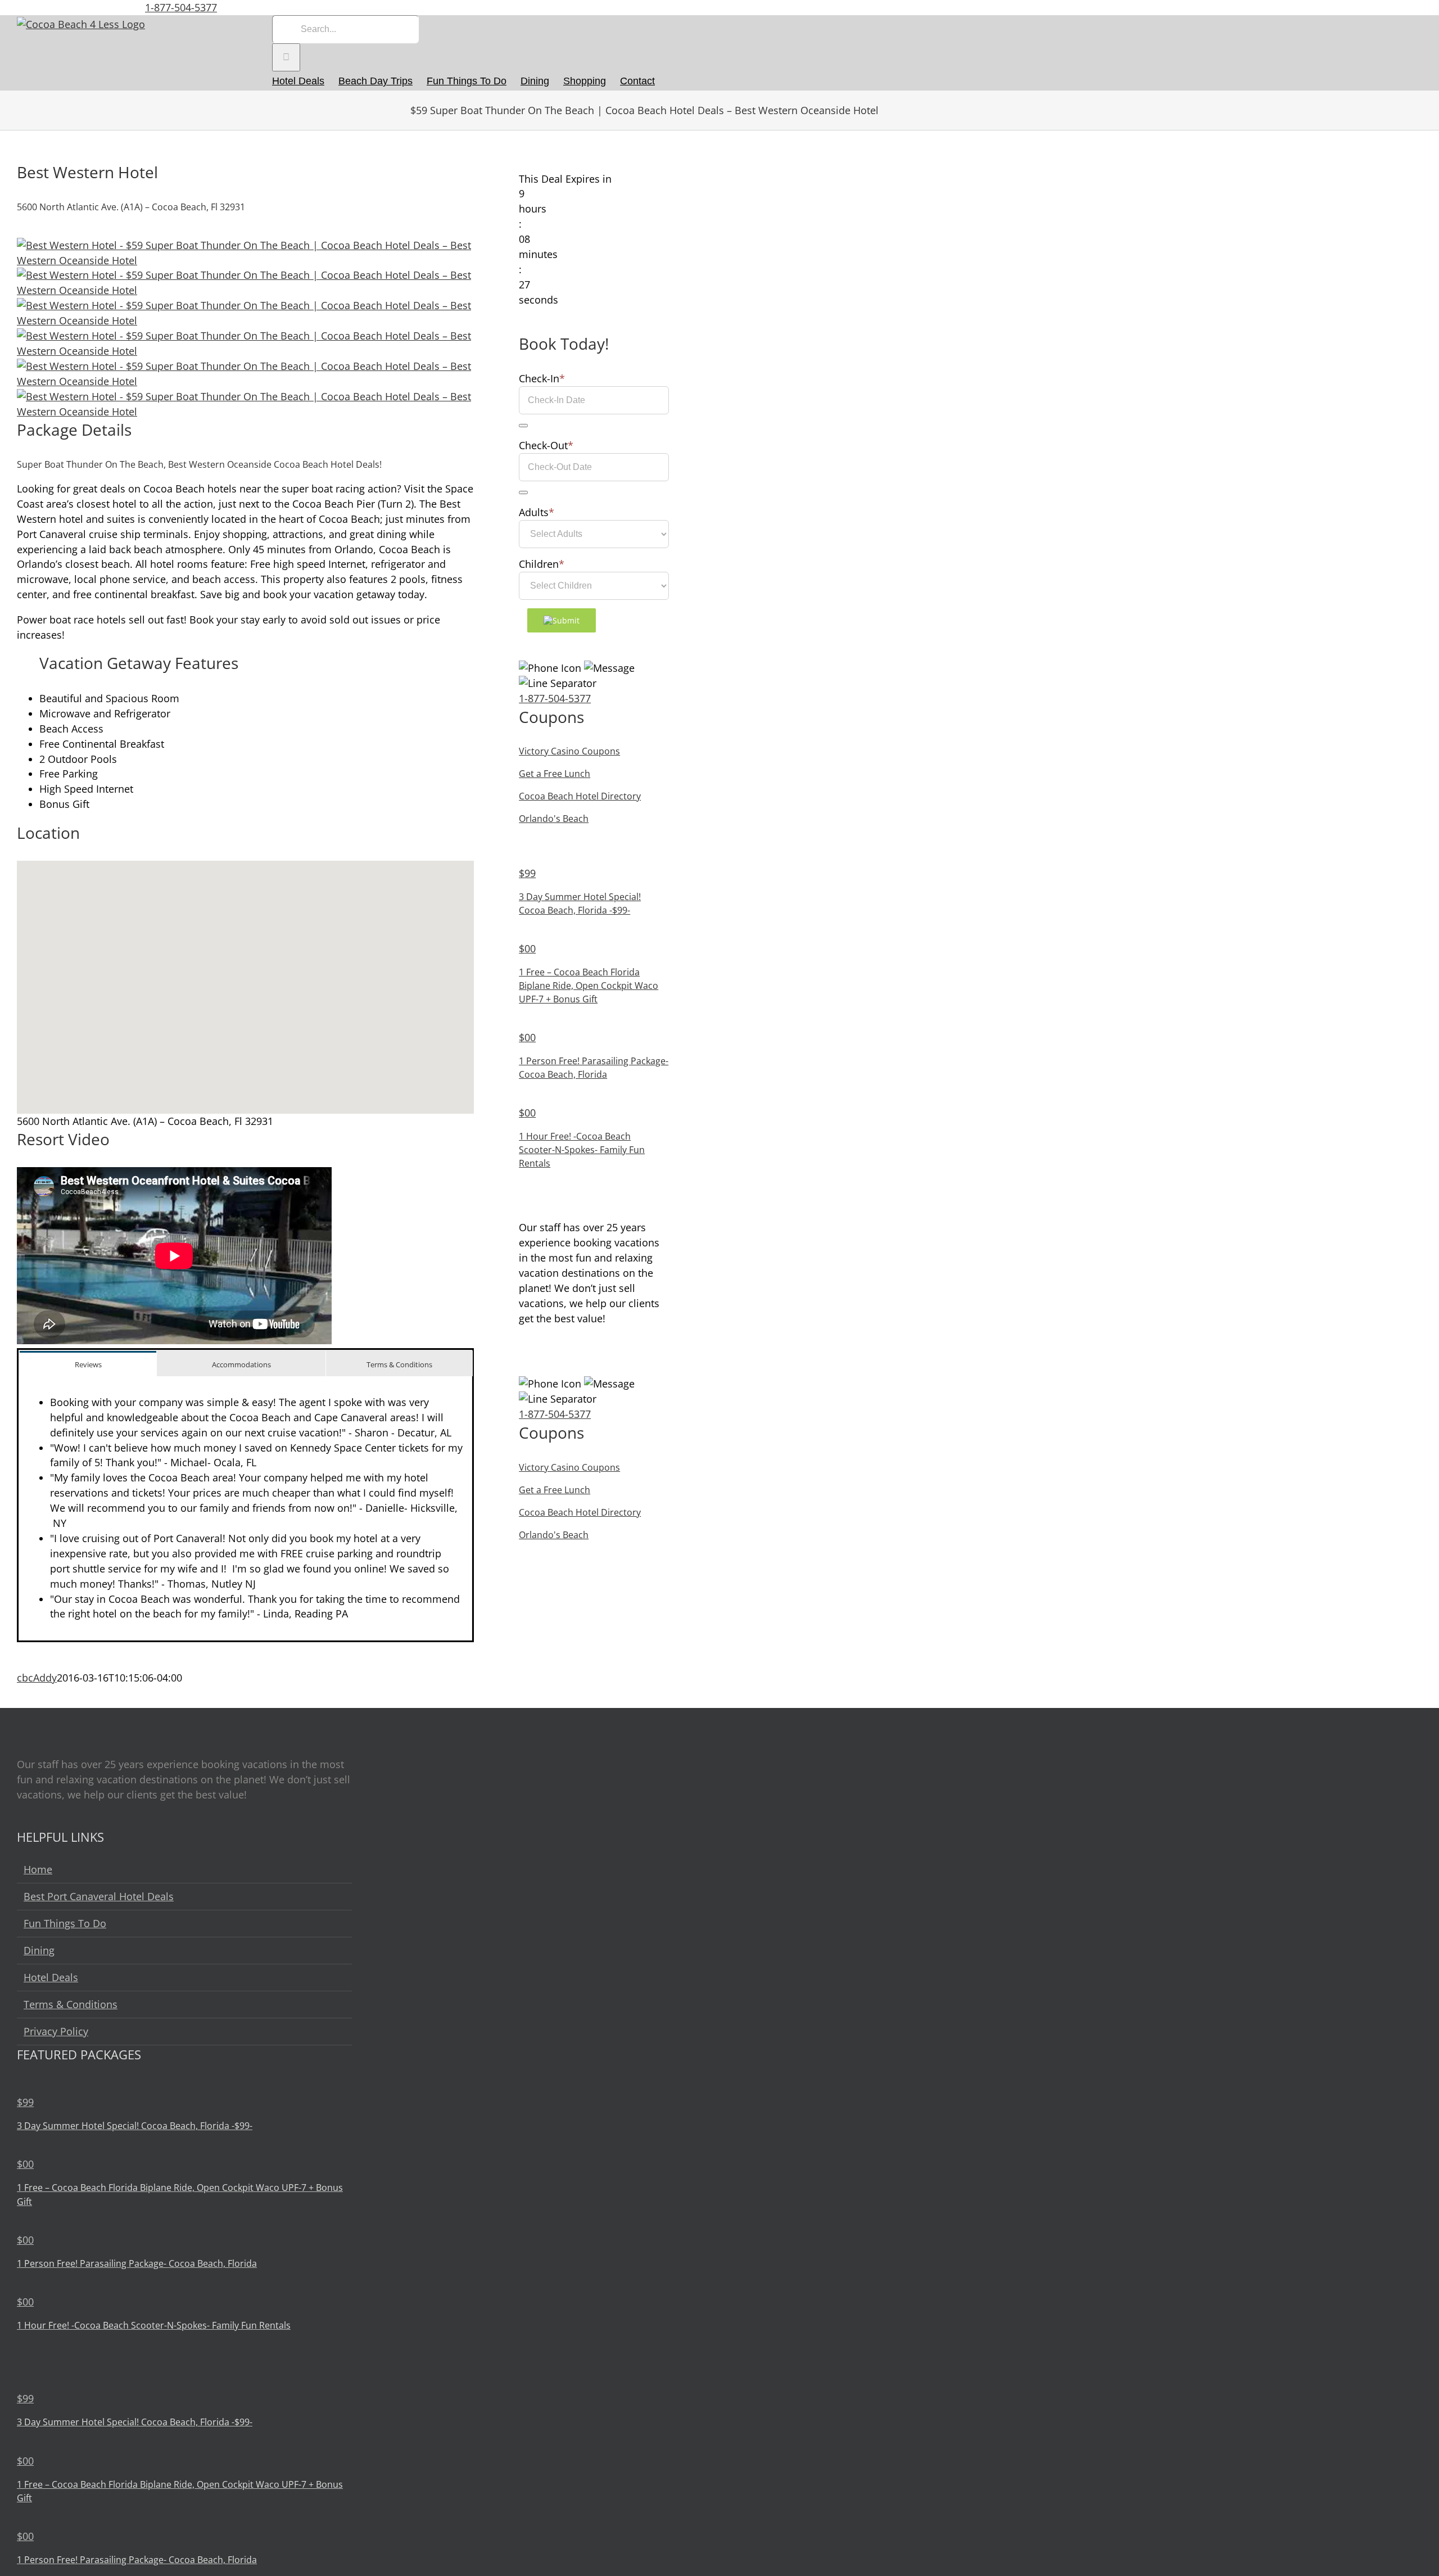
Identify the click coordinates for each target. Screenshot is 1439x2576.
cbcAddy (37, 1678)
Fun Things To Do (65, 1923)
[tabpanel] (245, 1508)
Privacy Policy (56, 2031)
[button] (246, 980)
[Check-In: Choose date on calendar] (523, 426)
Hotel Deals (51, 1977)
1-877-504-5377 (181, 7)
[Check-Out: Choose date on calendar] (523, 492)
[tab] (88, 1364)
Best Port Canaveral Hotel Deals (99, 1896)
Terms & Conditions (71, 2004)
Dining (39, 1950)
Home (38, 1869)
